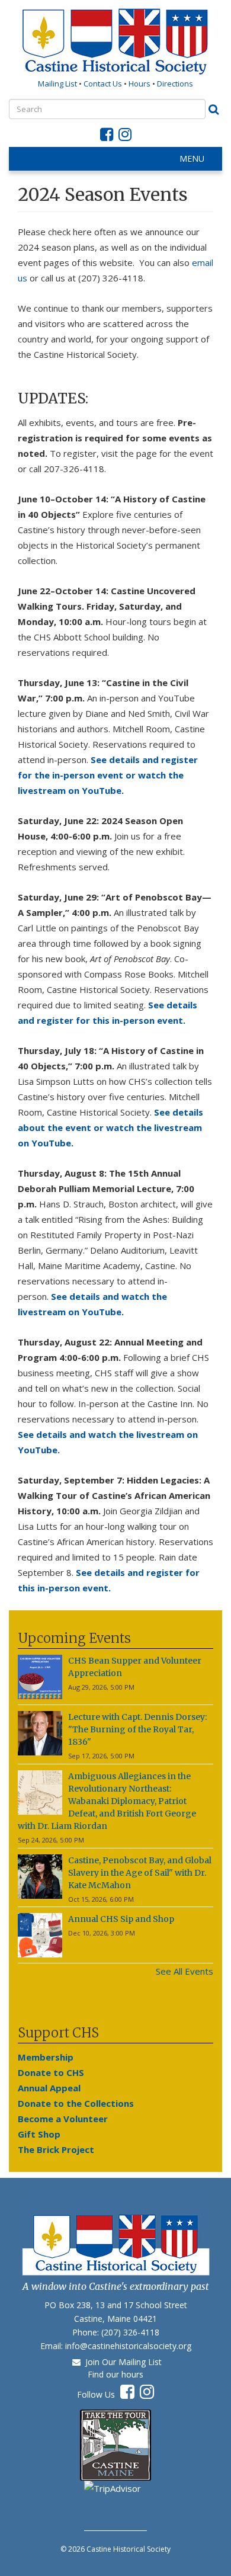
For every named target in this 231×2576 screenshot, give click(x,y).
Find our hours (115, 2374)
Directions (175, 84)
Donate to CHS (51, 2072)
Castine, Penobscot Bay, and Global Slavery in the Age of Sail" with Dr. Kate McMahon (140, 1873)
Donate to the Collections (76, 2103)
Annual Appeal (49, 2088)
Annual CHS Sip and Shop (121, 1919)
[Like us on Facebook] (107, 137)
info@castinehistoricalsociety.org (128, 2346)
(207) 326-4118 (130, 2332)
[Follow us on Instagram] (125, 137)
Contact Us (104, 84)
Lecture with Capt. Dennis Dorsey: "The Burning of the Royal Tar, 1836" (137, 1729)
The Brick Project (56, 2149)
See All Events (185, 1971)
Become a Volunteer (63, 2119)
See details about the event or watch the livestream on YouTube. (110, 1127)
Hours (139, 84)
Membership (46, 2057)
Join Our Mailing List (121, 2362)
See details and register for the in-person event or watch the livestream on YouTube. (108, 775)
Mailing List (57, 84)
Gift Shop (39, 2134)
